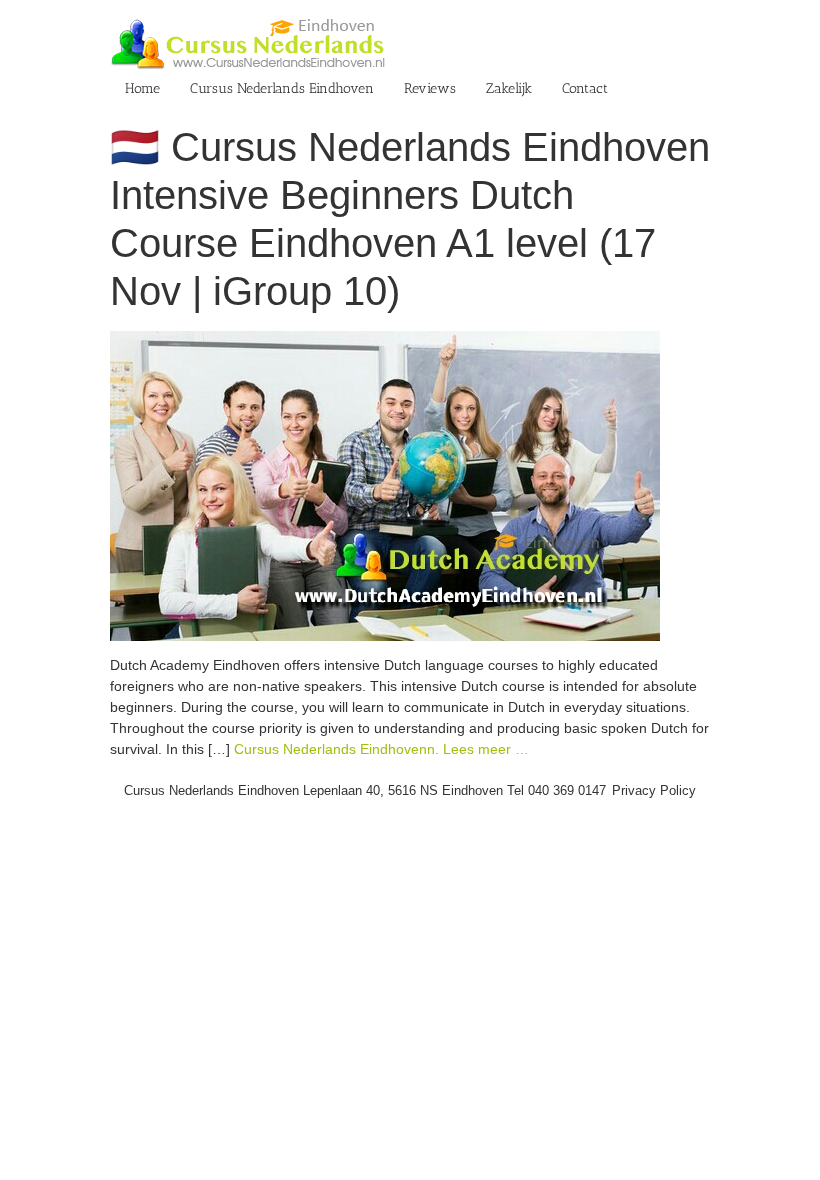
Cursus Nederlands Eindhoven (282, 88)
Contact (585, 88)
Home (142, 88)
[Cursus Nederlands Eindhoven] (385, 341)
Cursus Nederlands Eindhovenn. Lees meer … (381, 749)
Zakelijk (509, 88)
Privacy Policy (654, 790)
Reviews (430, 88)
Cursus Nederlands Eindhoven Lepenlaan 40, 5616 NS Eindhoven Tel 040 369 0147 (365, 790)
